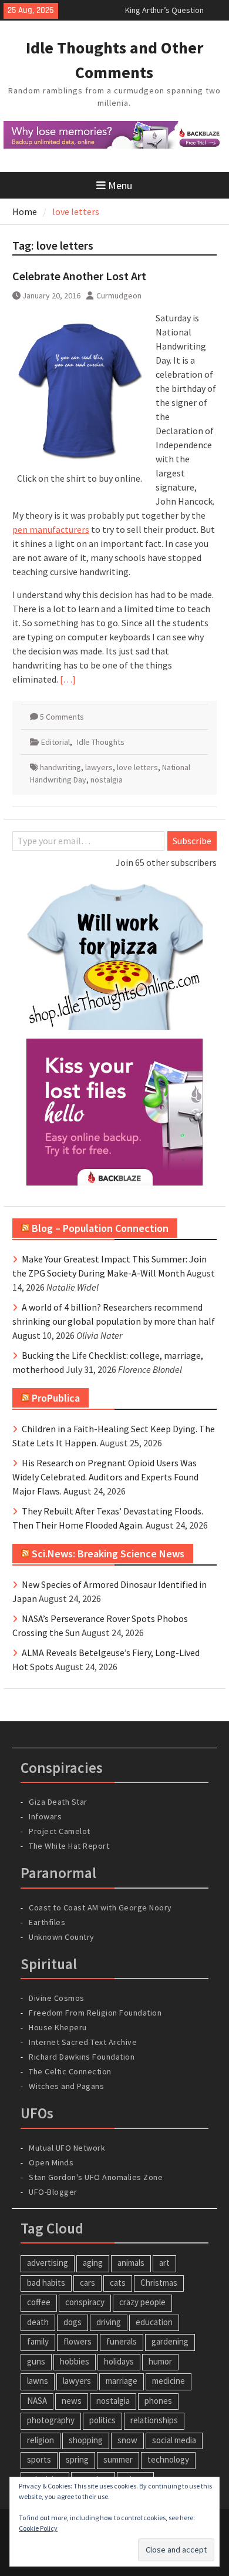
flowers (78, 2341)
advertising (48, 2263)
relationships (154, 2420)
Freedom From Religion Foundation (95, 2013)
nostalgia (107, 780)
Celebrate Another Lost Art (79, 276)
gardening (170, 2341)
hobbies (75, 2361)
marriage (122, 2381)
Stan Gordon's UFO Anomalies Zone (96, 2177)
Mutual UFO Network (67, 2148)
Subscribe (192, 841)
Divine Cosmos (57, 1998)
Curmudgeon (119, 295)
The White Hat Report (69, 1846)
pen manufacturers (51, 529)
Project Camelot (60, 1831)
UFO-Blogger (53, 2192)
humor (160, 2361)
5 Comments (62, 717)
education (154, 2322)
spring (77, 2459)
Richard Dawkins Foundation (82, 2057)
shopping (86, 2440)
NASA (37, 2401)
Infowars (45, 1816)
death (38, 2322)
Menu (120, 185)
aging (93, 2263)
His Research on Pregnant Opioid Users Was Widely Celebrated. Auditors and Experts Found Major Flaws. (105, 1477)
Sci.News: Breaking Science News (108, 1554)
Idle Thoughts (101, 742)
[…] (68, 679)
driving (109, 2322)
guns (36, 2361)
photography (51, 2420)
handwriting (60, 767)
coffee (39, 2302)
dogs (73, 2322)
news (72, 2401)
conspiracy (85, 2302)
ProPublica (56, 1398)
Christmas (159, 2283)
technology (168, 2459)
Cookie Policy (38, 2528)
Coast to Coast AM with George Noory (100, 1907)
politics (102, 2420)
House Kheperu (58, 2027)
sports (39, 2459)
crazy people (142, 2302)
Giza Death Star (58, 1802)
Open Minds (51, 2162)
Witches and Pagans (66, 2086)
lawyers (99, 767)
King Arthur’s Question (164, 10)
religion (41, 2440)
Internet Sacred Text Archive (83, 2042)
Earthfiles (47, 1922)
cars (87, 2283)
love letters (137, 767)
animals (131, 2263)
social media (174, 2440)
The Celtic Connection (70, 2071)
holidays (119, 2361)
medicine (169, 2381)
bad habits (46, 2283)
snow (127, 2440)
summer (118, 2459)
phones (158, 2401)
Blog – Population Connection (100, 1228)
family (38, 2341)
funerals (122, 2341)
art (164, 2263)
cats (118, 2283)
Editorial (55, 742)
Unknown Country (62, 1937)
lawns (38, 2381)
